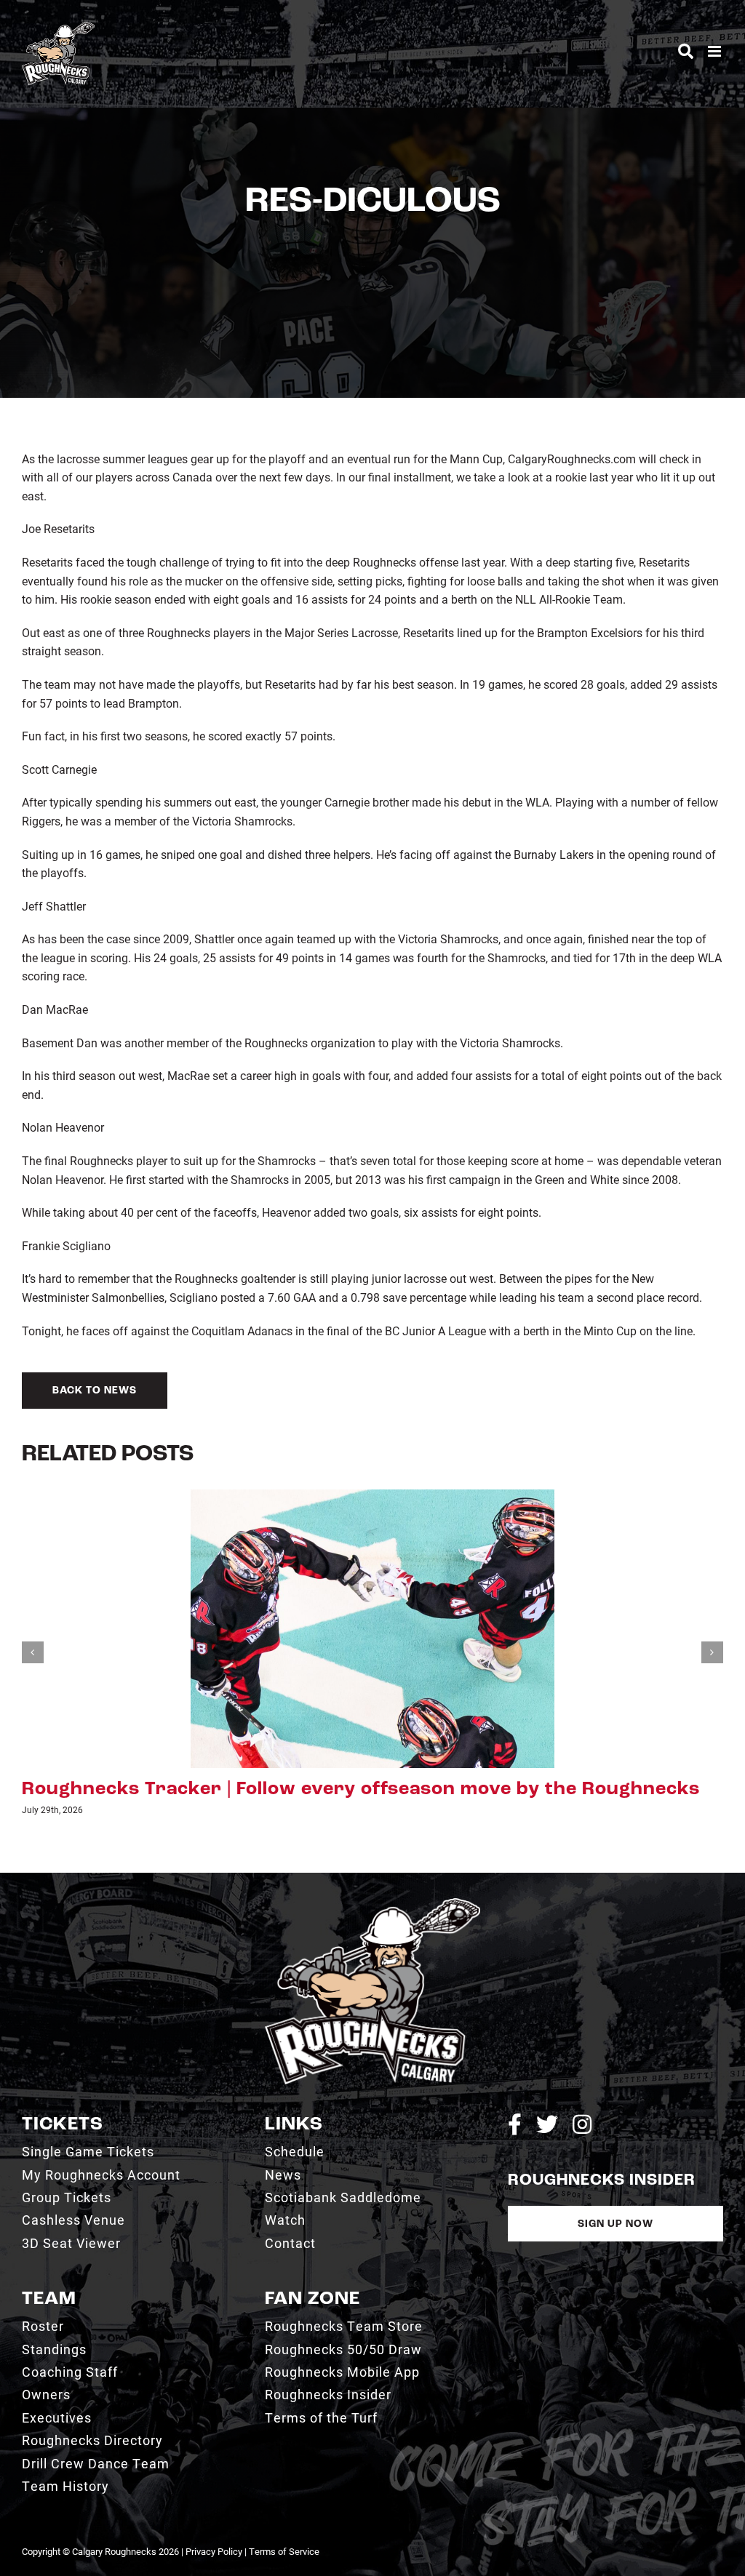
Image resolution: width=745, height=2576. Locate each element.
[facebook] (515, 2124)
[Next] (712, 1652)
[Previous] (33, 1652)
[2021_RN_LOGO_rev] (372, 1904)
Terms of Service (284, 2551)
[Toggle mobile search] (686, 51)
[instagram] (582, 2124)
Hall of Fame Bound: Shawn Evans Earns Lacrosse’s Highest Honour (343, 1789)
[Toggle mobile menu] (716, 51)
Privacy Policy (214, 2551)
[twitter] (547, 2124)
